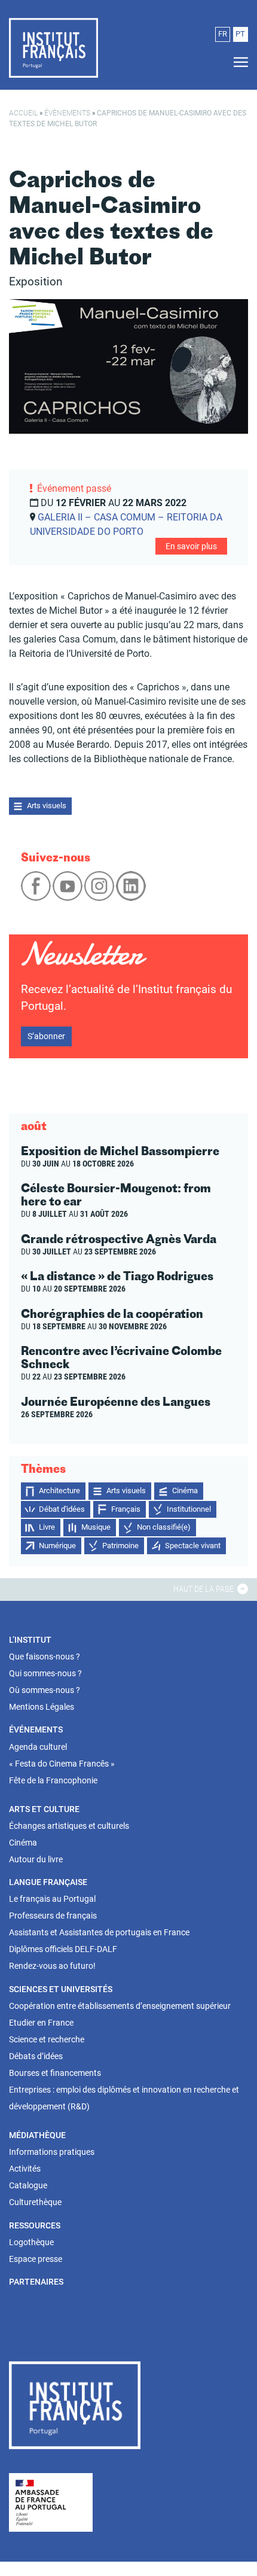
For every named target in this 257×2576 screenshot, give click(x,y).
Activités (25, 2169)
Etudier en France (41, 2023)
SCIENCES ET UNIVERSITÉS (61, 1989)
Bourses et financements (55, 2073)
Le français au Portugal (52, 1899)
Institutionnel (189, 1509)
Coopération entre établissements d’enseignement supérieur (120, 2006)
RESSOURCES (35, 2225)
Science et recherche (47, 2039)
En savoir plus (191, 546)
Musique (96, 1527)
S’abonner (46, 1036)
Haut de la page (204, 1589)
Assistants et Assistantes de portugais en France (99, 1932)
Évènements (67, 113)
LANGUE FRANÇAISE (48, 1882)
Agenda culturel (38, 1747)
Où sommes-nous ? (45, 1690)
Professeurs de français (53, 1916)
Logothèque (31, 2242)
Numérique (57, 1546)
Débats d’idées (36, 2056)
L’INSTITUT (30, 1640)
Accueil (23, 113)
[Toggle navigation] (237, 63)
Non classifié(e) (164, 1527)
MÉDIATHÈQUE (37, 2135)
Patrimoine (120, 1546)
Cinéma (185, 1491)
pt (240, 34)
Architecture (59, 1491)
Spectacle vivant (193, 1546)
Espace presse (36, 2259)
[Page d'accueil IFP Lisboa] (75, 2408)
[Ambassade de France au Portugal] (51, 2502)
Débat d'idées (62, 1509)
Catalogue (28, 2185)
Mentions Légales (42, 1707)
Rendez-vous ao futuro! (52, 1966)
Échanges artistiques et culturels (69, 1826)
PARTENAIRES (36, 2282)
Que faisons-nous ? (45, 1657)
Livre (47, 1527)
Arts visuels (47, 806)
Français (126, 1509)
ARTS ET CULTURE (44, 1809)
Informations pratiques (52, 2152)
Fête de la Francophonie (53, 1780)
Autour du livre (36, 1859)
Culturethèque (35, 2202)
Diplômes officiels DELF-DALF (63, 1949)
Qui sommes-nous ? (45, 1673)
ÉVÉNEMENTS (36, 1729)
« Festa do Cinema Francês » (62, 1764)
